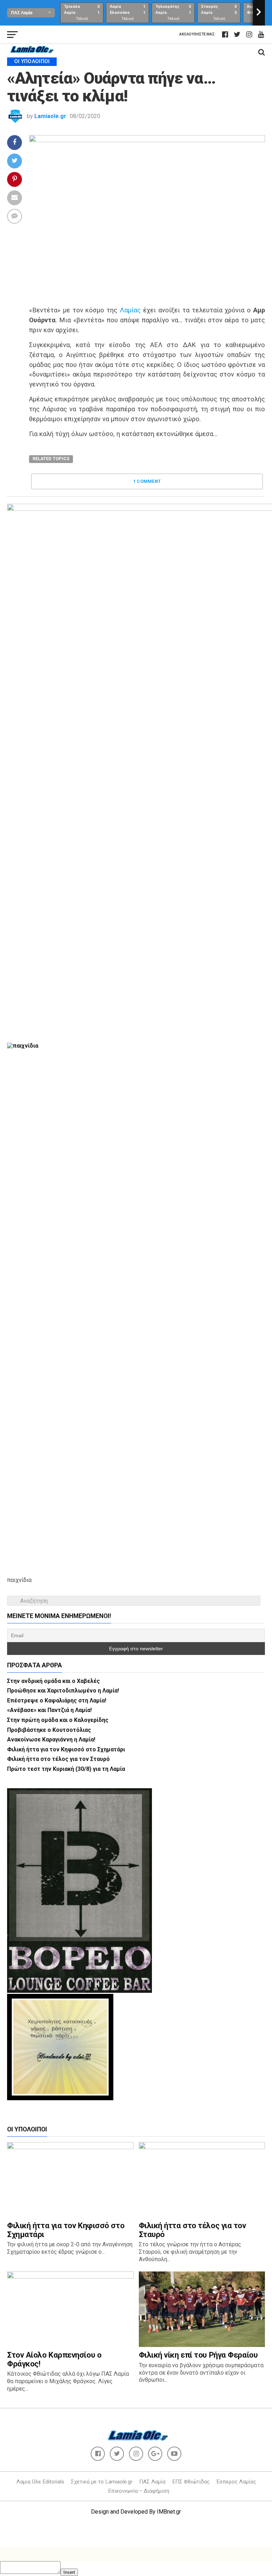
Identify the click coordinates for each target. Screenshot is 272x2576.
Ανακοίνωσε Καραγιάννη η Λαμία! (51, 1739)
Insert (69, 2572)
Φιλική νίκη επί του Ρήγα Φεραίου (198, 2355)
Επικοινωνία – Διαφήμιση (139, 2491)
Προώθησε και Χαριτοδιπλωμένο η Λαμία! (63, 1691)
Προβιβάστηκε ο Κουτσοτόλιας (49, 1730)
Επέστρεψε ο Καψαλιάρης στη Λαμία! (57, 1700)
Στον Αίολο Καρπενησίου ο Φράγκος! (54, 2359)
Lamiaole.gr (50, 116)
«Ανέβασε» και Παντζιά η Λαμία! (49, 1710)
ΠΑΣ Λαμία (152, 2482)
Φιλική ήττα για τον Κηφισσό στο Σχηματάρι (66, 1749)
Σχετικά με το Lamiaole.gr (102, 2482)
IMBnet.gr (169, 2512)
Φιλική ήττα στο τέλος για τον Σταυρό (58, 1759)
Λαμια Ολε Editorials (40, 2482)
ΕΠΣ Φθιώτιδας (191, 2482)
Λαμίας (130, 310)
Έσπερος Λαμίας (236, 2482)
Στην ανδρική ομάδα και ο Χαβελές (53, 1681)
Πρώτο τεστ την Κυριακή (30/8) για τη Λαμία (66, 1769)
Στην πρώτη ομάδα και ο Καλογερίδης (58, 1720)
